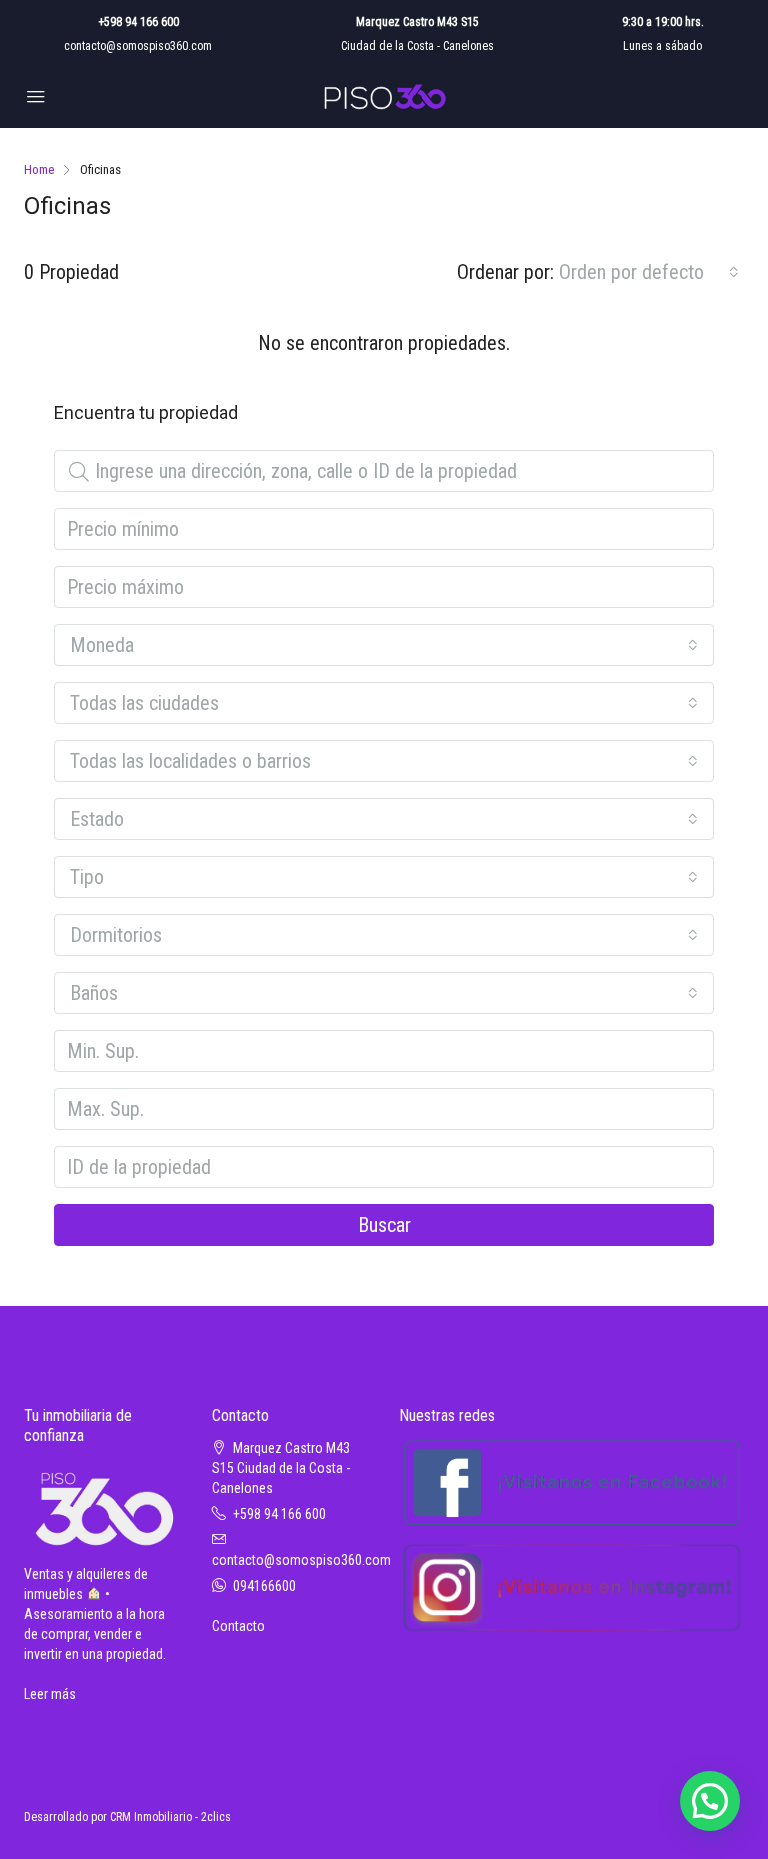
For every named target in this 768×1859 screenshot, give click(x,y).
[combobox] (649, 272)
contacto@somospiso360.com (138, 46)
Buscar (384, 1225)
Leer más (50, 1694)
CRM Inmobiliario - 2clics (170, 1817)
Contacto (238, 1626)
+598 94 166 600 (138, 22)
